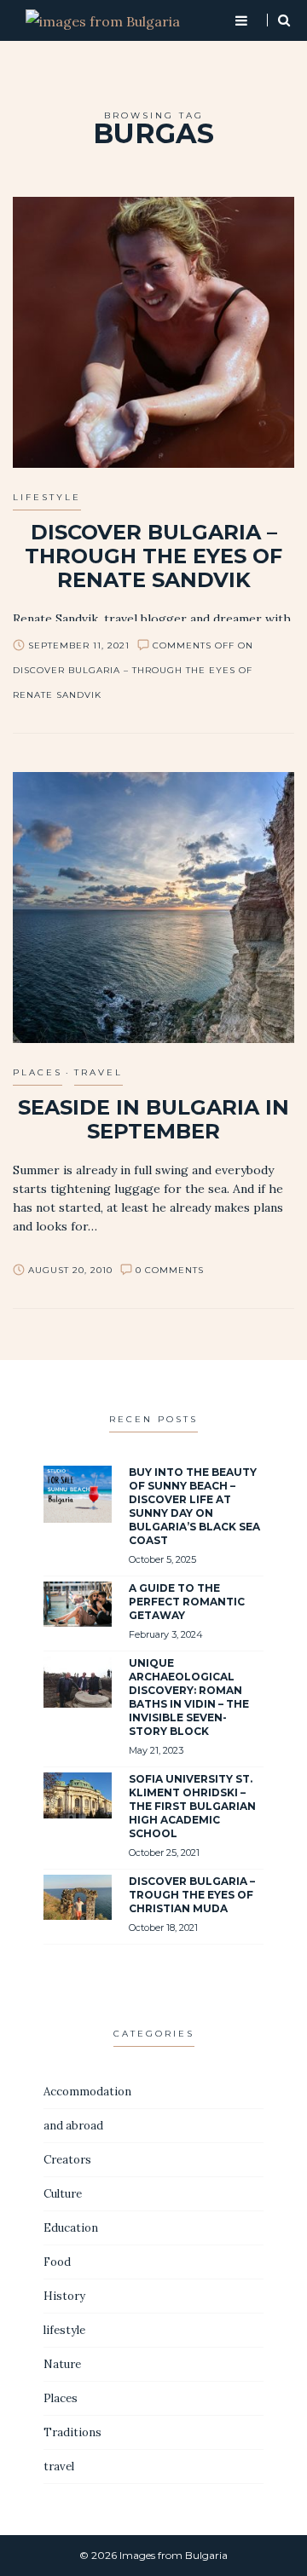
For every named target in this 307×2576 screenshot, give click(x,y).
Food (57, 2262)
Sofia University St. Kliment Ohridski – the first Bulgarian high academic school (192, 1806)
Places (38, 1072)
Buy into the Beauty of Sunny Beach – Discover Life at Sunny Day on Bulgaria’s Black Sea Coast (194, 1506)
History (64, 2296)
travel (98, 1072)
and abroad (73, 2126)
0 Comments (170, 1270)
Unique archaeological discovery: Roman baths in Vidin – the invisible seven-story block (189, 1697)
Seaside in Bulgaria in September (153, 1119)
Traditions (72, 2432)
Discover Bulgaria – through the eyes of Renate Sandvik (153, 556)
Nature (62, 2364)
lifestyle (47, 497)
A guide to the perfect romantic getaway (187, 1602)
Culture (63, 2194)
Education (71, 2228)
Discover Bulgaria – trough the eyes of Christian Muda (192, 1895)
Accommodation (87, 2092)
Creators (67, 2160)
